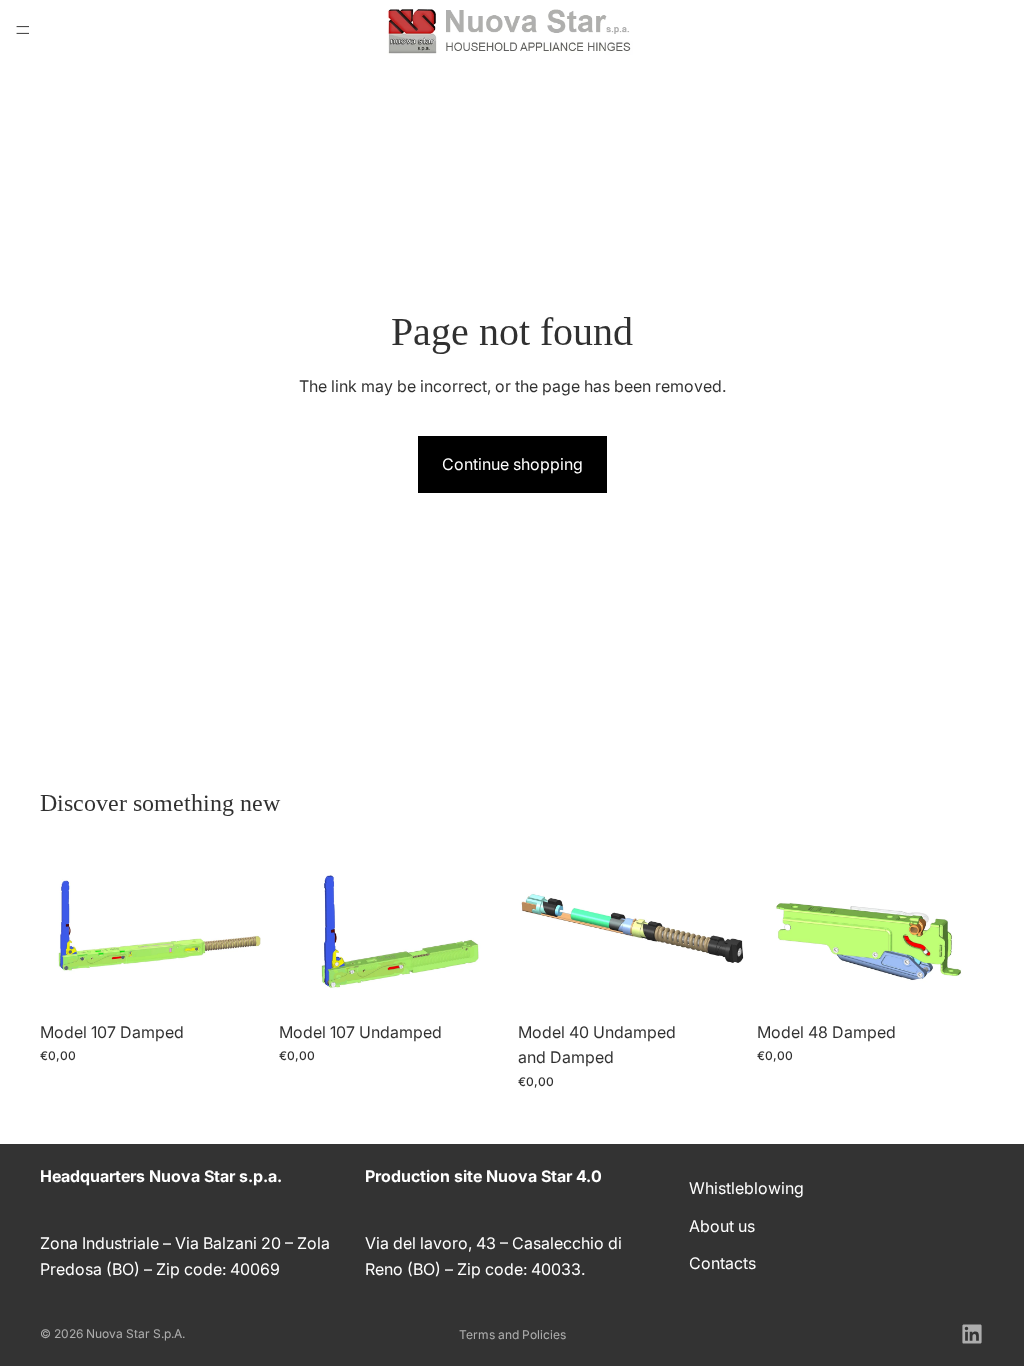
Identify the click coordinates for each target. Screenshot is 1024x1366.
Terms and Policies (512, 1334)
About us (722, 1225)
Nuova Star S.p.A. (135, 1333)
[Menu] (23, 30)
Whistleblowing (746, 1188)
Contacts (722, 1263)
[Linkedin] (972, 1334)
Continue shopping (512, 464)
